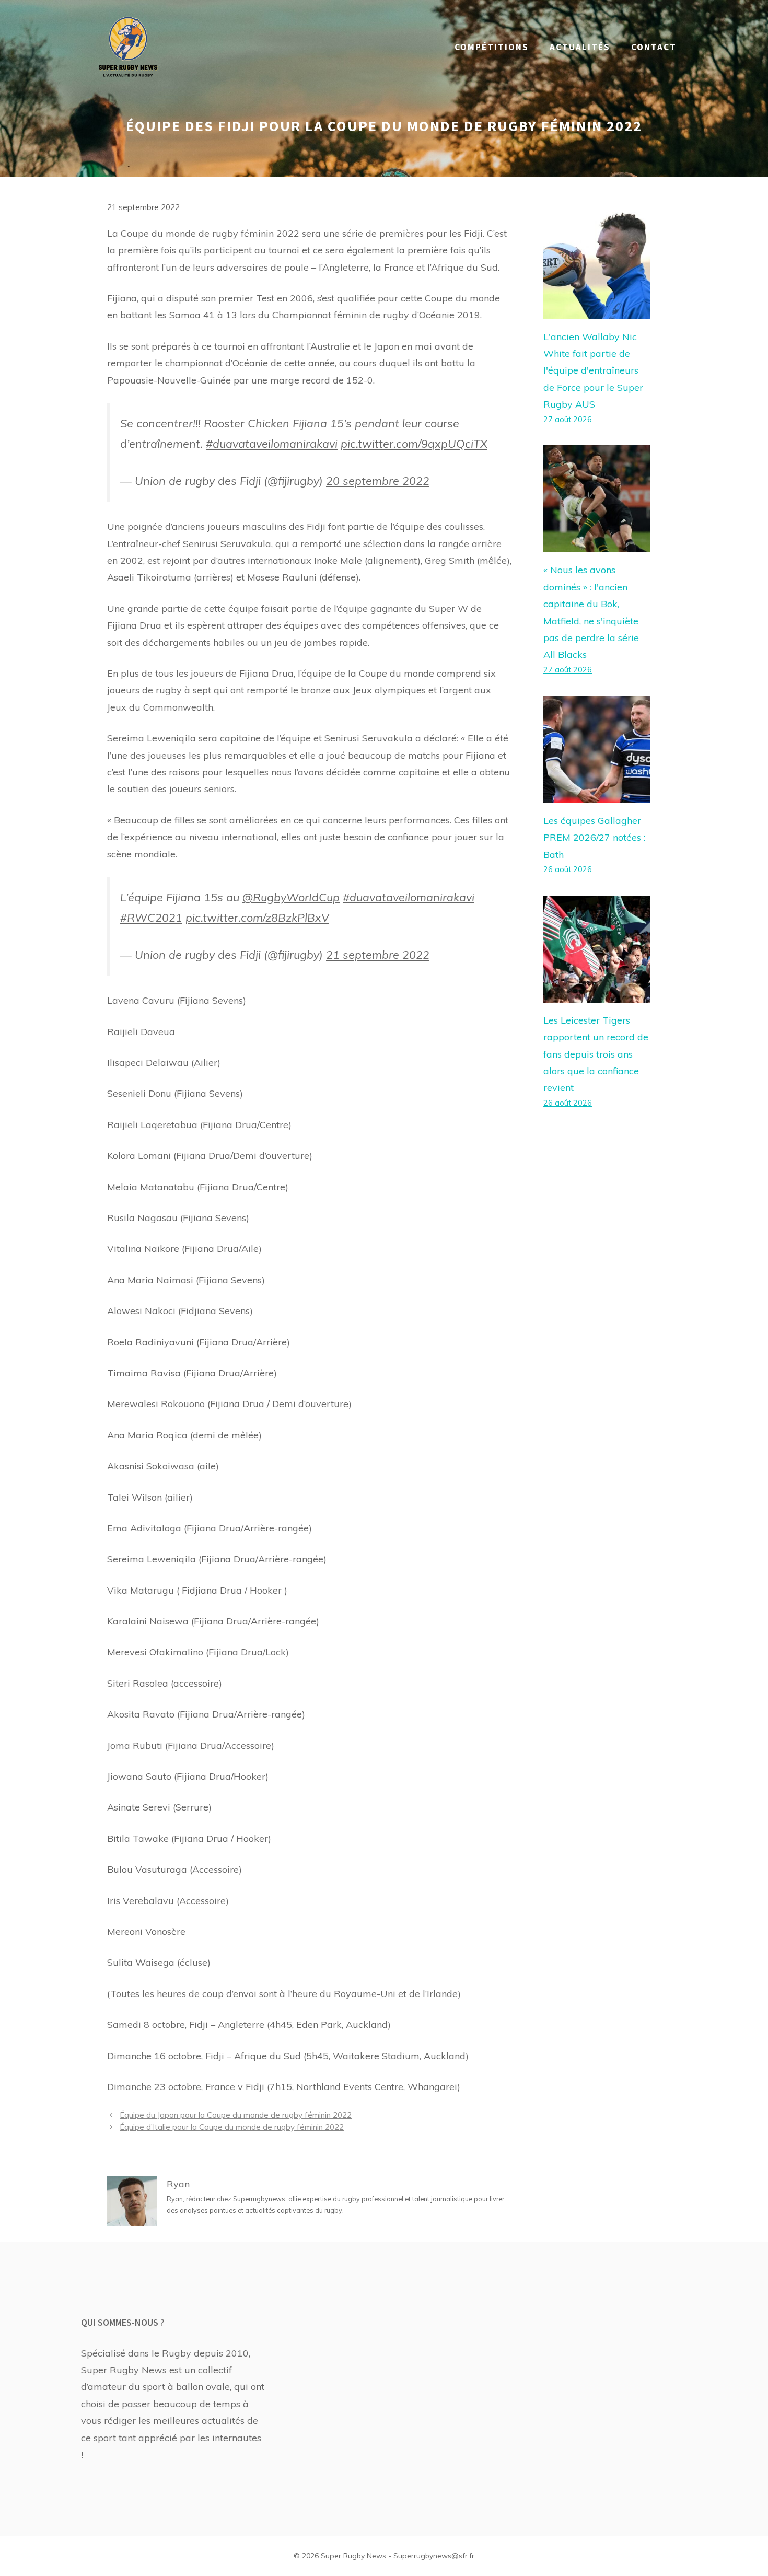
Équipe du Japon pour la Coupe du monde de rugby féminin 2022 (236, 2115)
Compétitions (492, 47)
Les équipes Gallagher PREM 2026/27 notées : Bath (594, 838)
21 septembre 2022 (378, 954)
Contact (654, 47)
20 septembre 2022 (378, 480)
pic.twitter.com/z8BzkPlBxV (257, 917)
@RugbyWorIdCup (291, 897)
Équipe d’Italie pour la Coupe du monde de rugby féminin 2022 (232, 2127)
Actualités (580, 47)
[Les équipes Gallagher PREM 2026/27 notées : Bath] (597, 794)
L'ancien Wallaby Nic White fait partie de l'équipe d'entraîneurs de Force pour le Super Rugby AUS (593, 371)
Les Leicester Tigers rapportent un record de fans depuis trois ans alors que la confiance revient (596, 1054)
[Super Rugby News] (128, 46)
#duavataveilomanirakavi (272, 443)
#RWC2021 (151, 917)
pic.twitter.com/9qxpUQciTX (414, 443)
